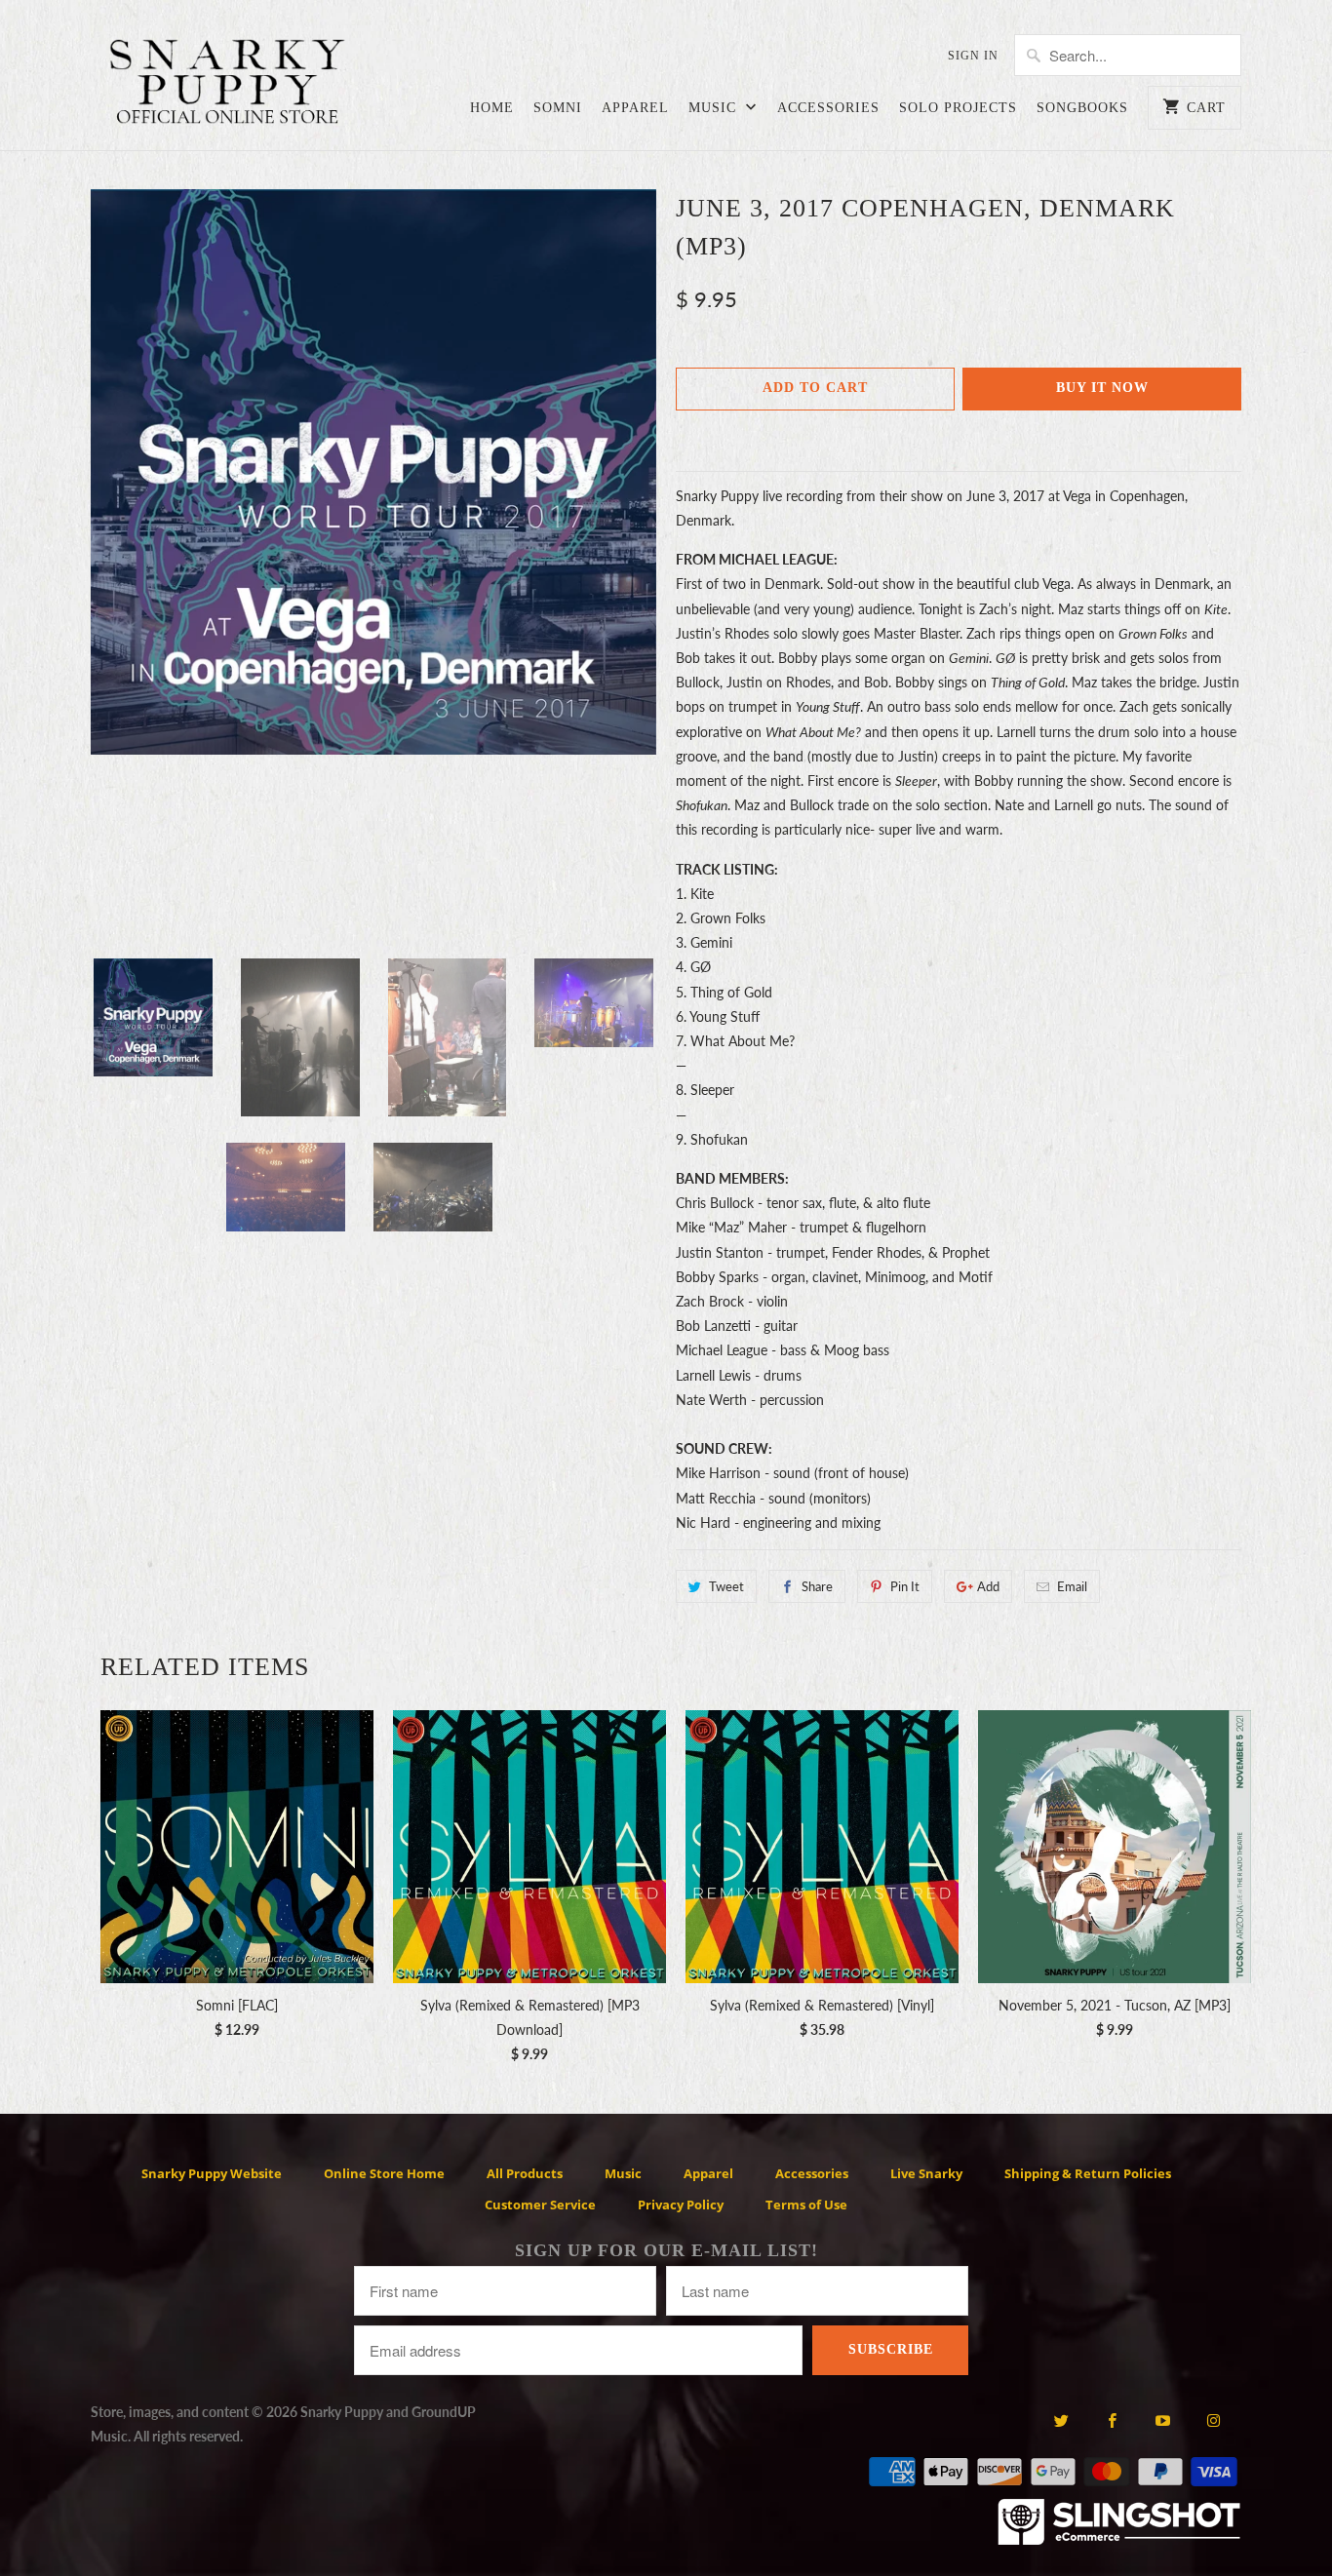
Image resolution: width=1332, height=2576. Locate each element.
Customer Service (540, 2205)
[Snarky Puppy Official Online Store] (227, 85)
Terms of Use (806, 2205)
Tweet (726, 1586)
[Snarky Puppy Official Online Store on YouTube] (1163, 2420)
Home (492, 108)
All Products (525, 2173)
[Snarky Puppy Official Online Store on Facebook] (1112, 2420)
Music (715, 108)
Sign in (973, 56)
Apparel (635, 108)
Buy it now (1102, 388)
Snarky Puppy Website (212, 2173)
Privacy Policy (681, 2205)
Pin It (905, 1586)
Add (988, 1586)
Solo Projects (958, 108)
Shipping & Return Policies (1088, 2173)
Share (817, 1586)
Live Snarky (926, 2173)
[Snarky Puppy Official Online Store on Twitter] (1060, 2420)
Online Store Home (384, 2173)
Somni (558, 108)
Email (1072, 1586)
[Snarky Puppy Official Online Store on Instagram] (1214, 2420)
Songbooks (1082, 108)
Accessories (828, 108)
